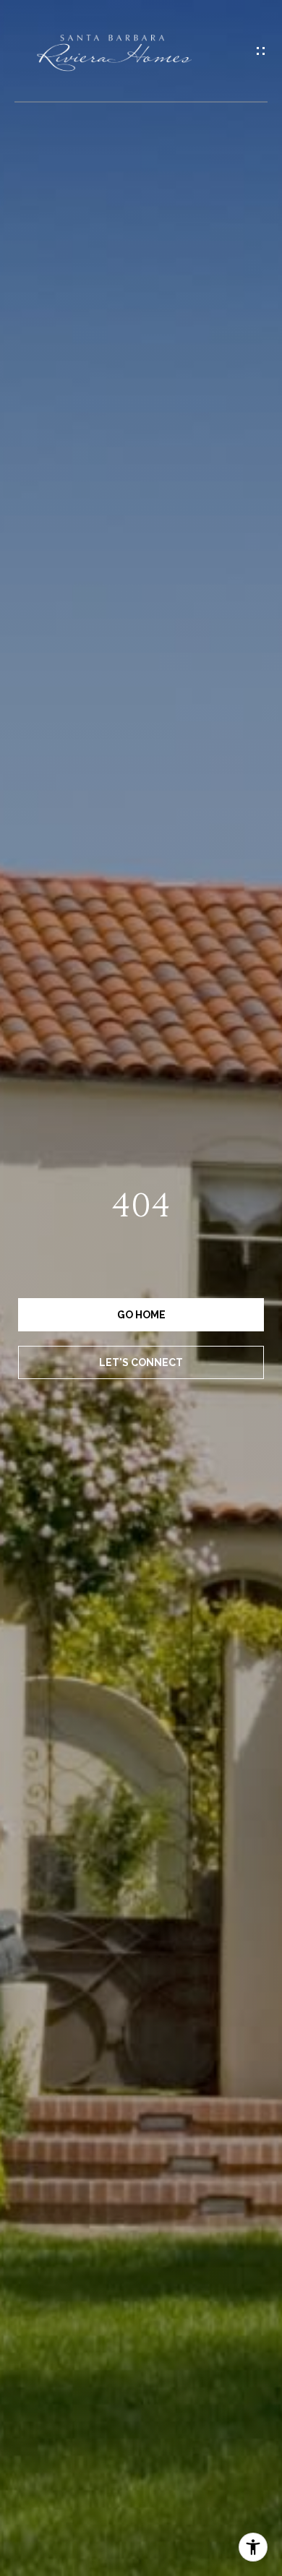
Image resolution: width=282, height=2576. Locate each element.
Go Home (141, 1315)
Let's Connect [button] (141, 1362)
